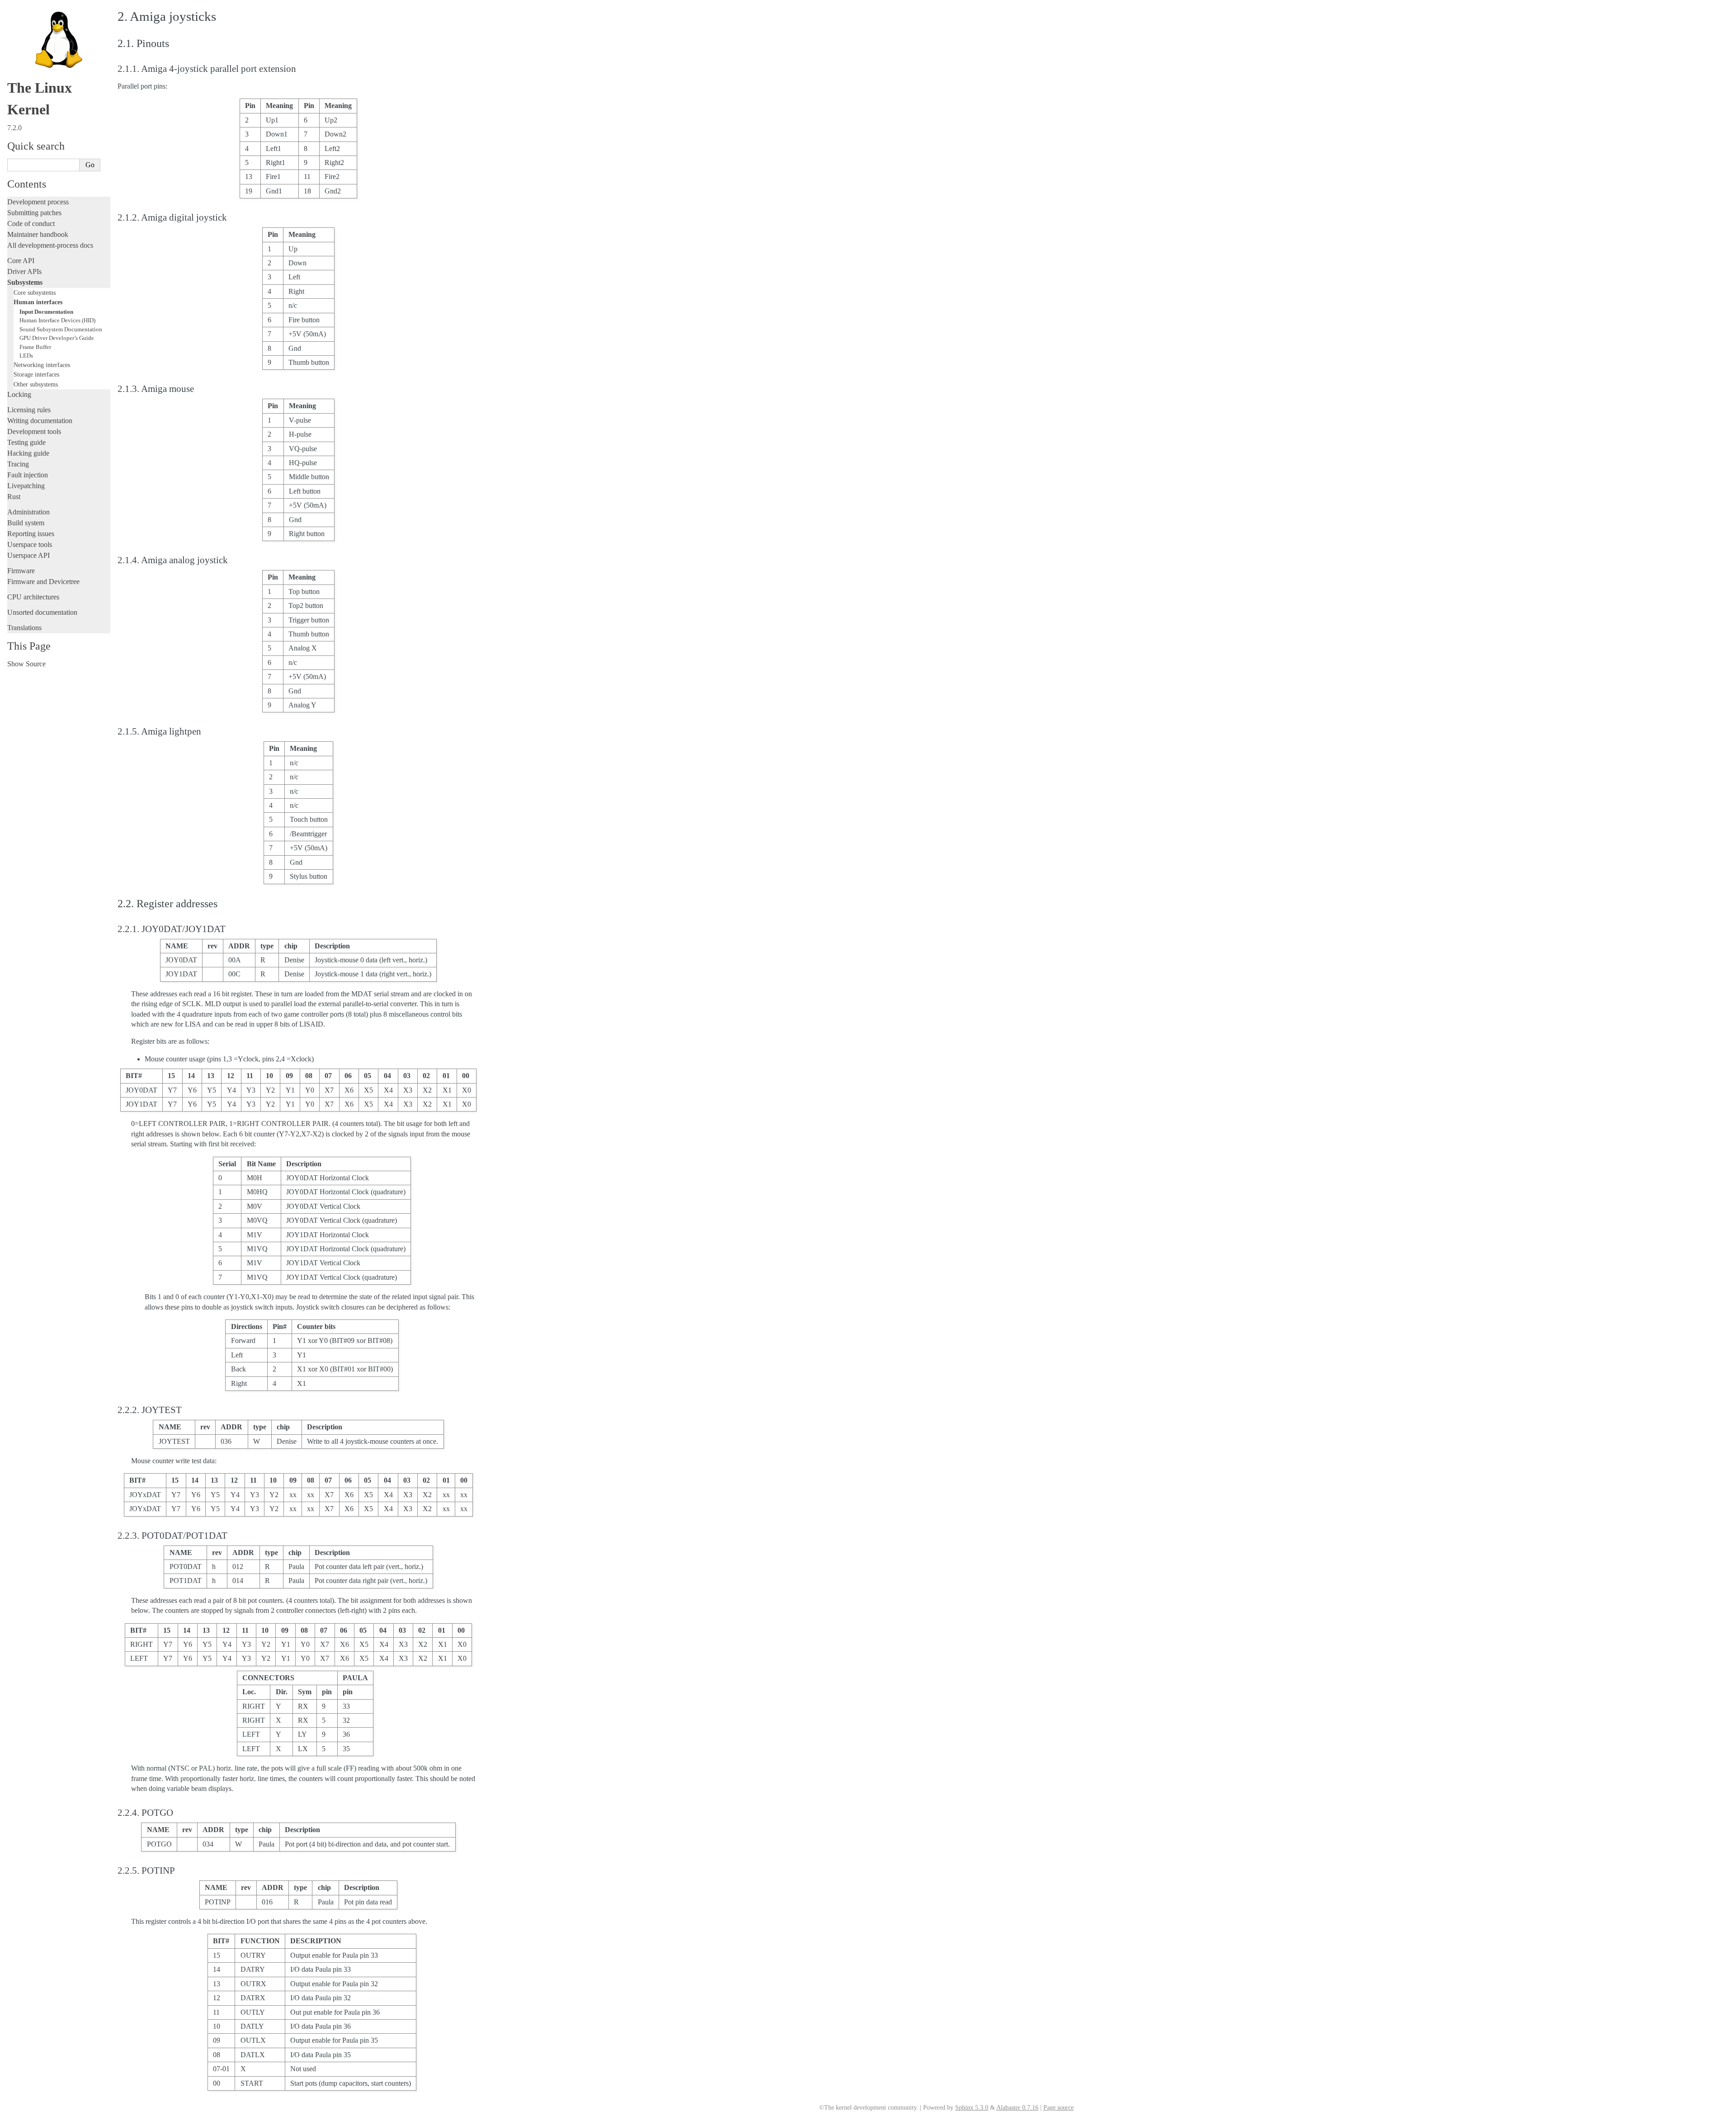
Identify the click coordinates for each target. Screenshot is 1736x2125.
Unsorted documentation (42, 612)
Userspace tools (30, 544)
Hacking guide (28, 453)
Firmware (21, 571)
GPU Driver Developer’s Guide (57, 338)
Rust (14, 497)
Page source (1059, 2108)
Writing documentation (40, 421)
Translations (24, 628)
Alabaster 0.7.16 (1017, 2108)
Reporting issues (31, 534)
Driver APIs (24, 271)
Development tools (34, 431)
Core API (21, 261)
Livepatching (26, 486)
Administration (28, 512)
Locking (19, 394)
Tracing (18, 464)
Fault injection (28, 475)
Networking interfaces (42, 365)
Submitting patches (34, 213)
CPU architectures (33, 597)
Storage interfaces (36, 374)
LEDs (26, 356)
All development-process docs (50, 245)
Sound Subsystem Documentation (61, 329)
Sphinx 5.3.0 (972, 2108)
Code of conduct (31, 224)
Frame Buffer (35, 347)
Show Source (26, 664)
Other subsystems (36, 384)
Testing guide (26, 442)
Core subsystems (35, 292)
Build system (26, 523)
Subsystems (25, 282)
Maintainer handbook (38, 234)
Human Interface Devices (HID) (57, 320)
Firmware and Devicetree (43, 582)
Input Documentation (46, 312)
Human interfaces (38, 302)
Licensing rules (29, 410)
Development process (38, 202)
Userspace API (28, 555)
